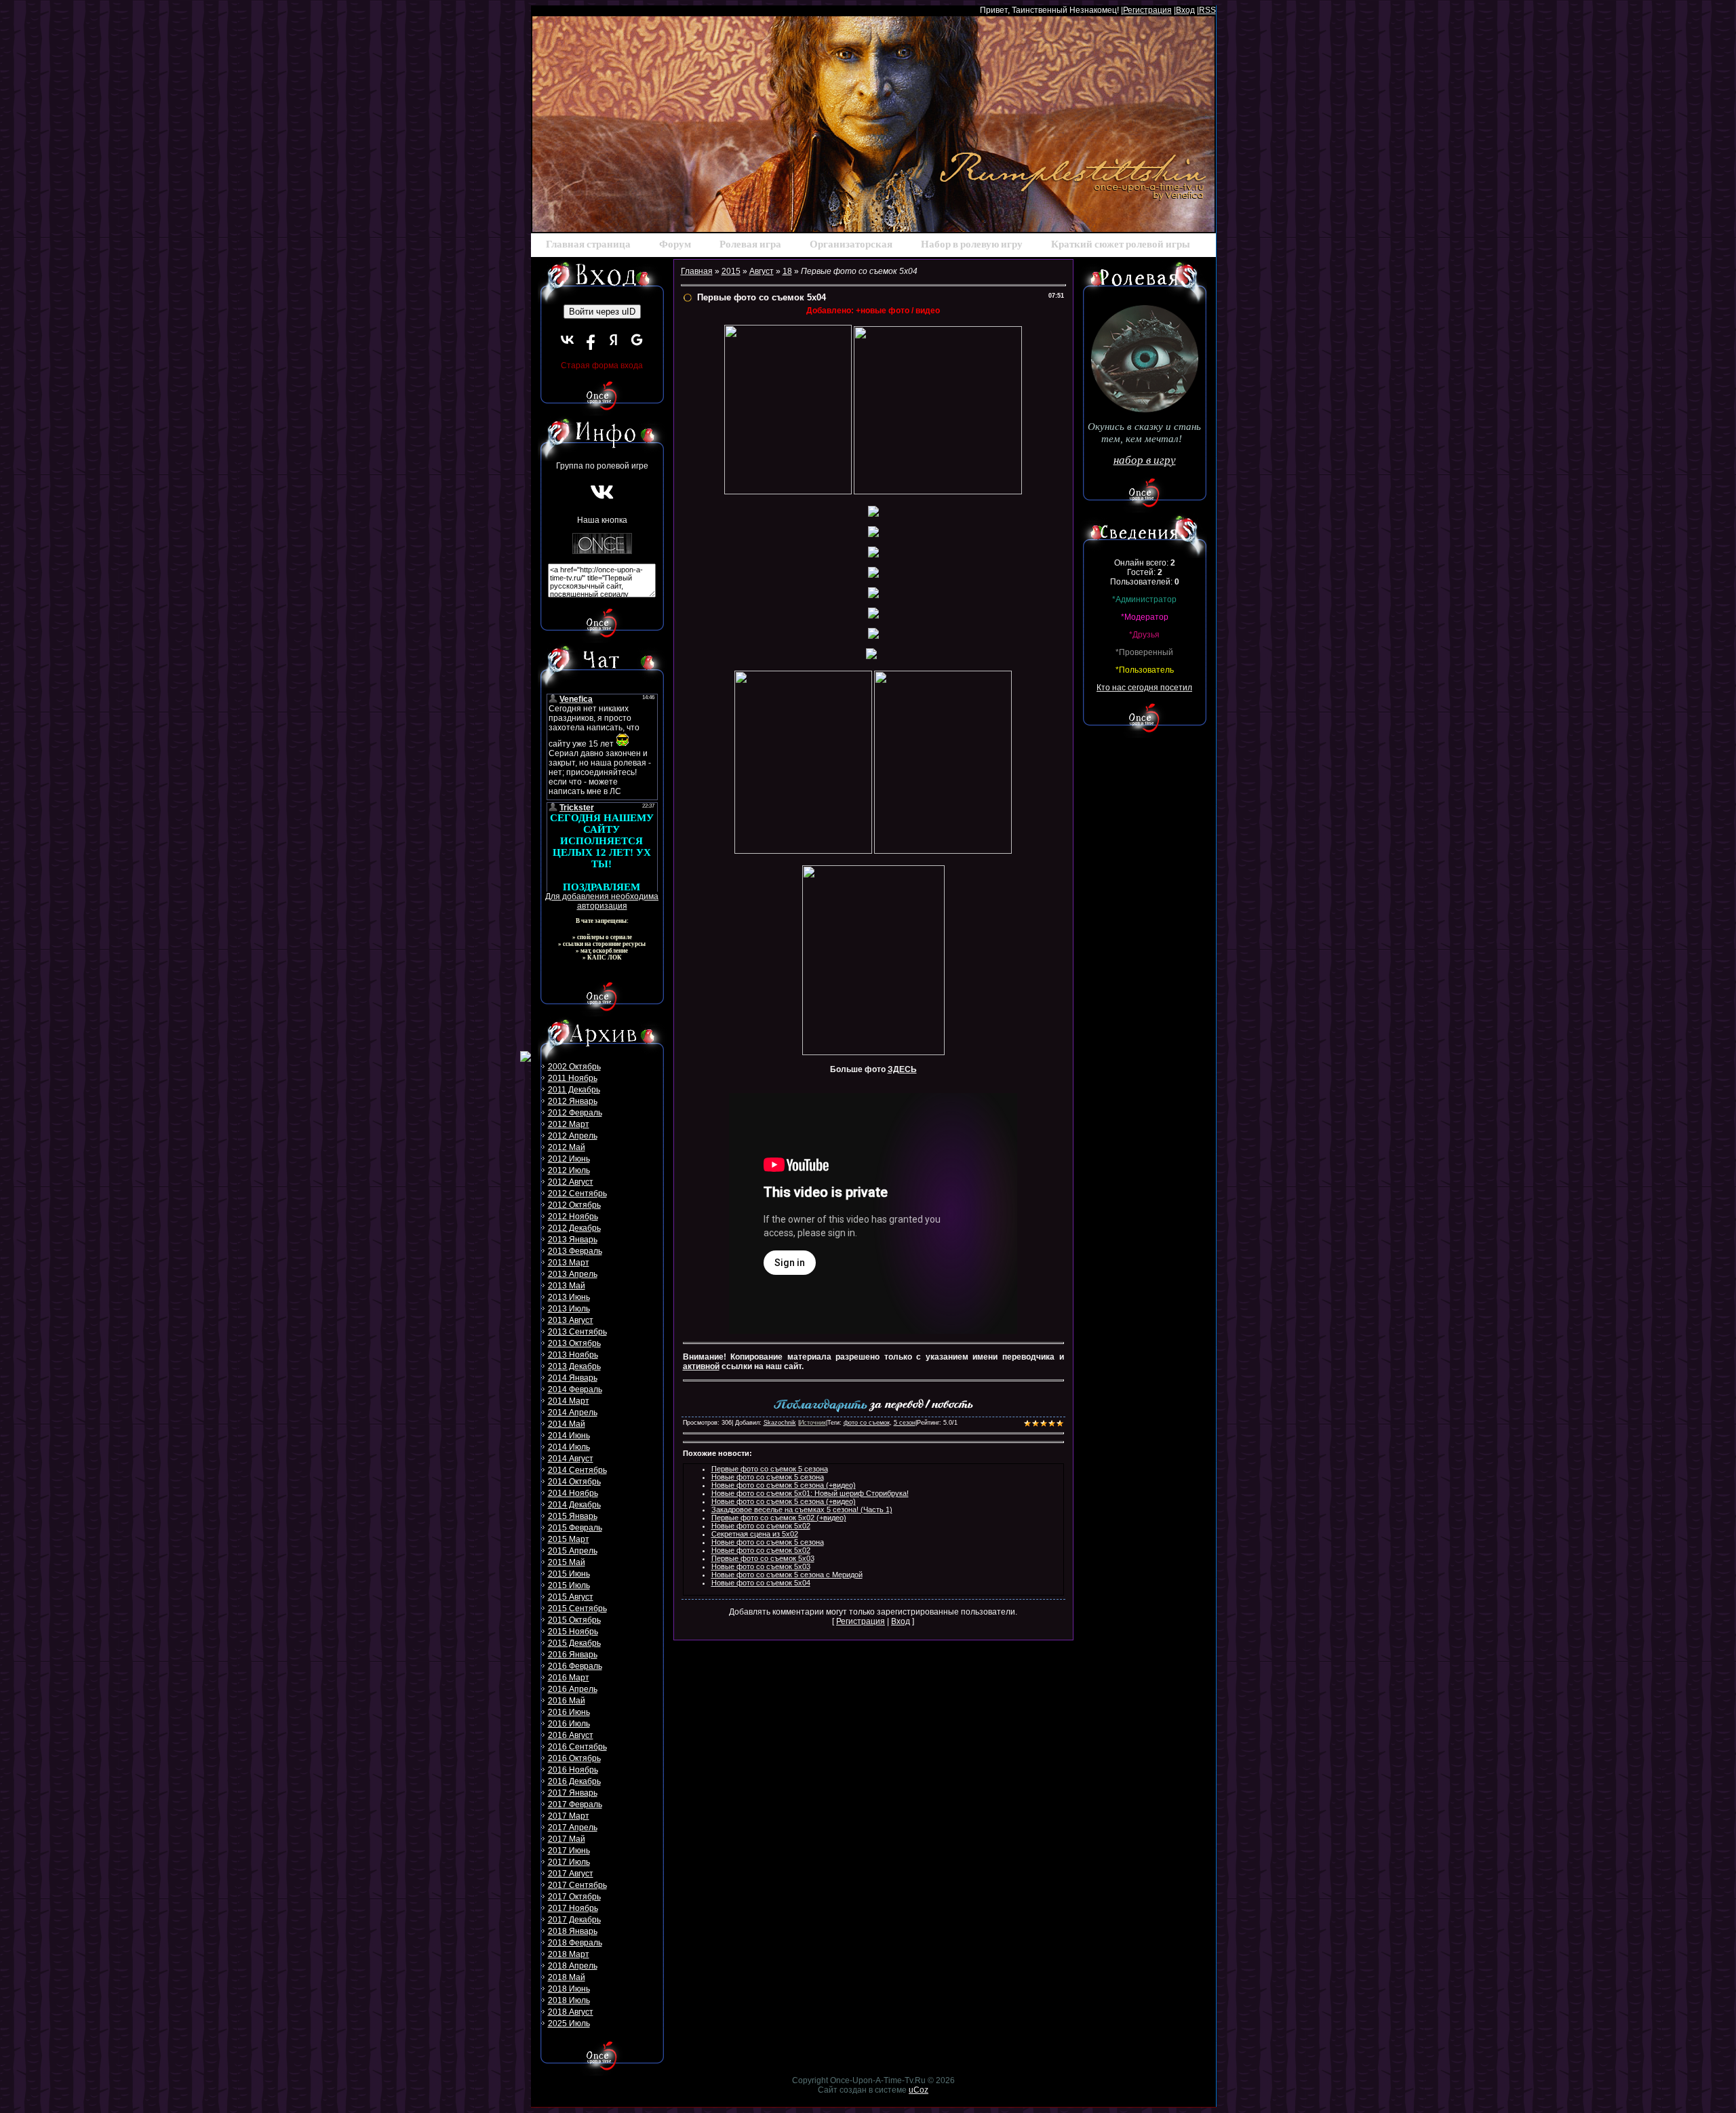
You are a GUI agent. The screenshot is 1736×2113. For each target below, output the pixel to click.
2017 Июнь (569, 1851)
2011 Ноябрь (573, 1078)
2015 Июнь (569, 1574)
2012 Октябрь (574, 1205)
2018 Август (571, 2012)
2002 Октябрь (574, 1067)
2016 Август (571, 1735)
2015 (731, 271)
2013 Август (571, 1320)
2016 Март (569, 1678)
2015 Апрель (573, 1551)
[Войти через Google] (637, 340)
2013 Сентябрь (577, 1332)
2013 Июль (569, 1309)
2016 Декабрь (574, 1781)
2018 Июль (569, 2000)
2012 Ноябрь (573, 1217)
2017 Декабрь (574, 1920)
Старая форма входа (602, 366)
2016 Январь (573, 1655)
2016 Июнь (569, 1712)
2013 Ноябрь (573, 1355)
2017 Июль (569, 1862)
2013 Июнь (569, 1297)
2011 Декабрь (574, 1090)
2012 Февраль (575, 1113)
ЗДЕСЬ (902, 1069)
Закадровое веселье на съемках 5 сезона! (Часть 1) (802, 1509)
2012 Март (569, 1124)
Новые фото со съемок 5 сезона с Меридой (787, 1575)
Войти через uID (602, 312)
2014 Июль (569, 1447)
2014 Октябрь (574, 1482)
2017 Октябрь (574, 1897)
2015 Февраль (575, 1528)
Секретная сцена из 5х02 (755, 1534)
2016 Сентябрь (577, 1747)
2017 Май (567, 1839)
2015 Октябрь (574, 1620)
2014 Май (567, 1424)
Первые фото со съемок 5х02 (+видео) (779, 1518)
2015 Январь (573, 1516)
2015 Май (567, 1562)
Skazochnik (780, 1423)
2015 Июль (569, 1585)
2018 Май (567, 1977)
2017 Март (569, 1816)
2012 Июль (569, 1170)
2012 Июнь (569, 1159)
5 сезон (905, 1423)
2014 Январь (573, 1378)
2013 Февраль (575, 1251)
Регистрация (1147, 10)
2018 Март (569, 1954)
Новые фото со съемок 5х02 (761, 1526)
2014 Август (571, 1459)
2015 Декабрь (574, 1643)
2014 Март (569, 1401)
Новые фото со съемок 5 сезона (768, 1477)
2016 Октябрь (574, 1758)
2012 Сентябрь (577, 1193)
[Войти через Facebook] (591, 340)
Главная (697, 271)
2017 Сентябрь (577, 1885)
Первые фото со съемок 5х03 (763, 1558)
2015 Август (571, 1597)
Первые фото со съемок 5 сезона (770, 1469)
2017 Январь (573, 1793)
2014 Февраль (575, 1389)
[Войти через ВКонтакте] (568, 340)
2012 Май (567, 1147)
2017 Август (571, 1874)
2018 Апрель (573, 1966)
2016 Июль (569, 1724)
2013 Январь (573, 1240)
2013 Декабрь (574, 1366)
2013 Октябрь (574, 1343)
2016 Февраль (575, 1666)
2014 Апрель (573, 1413)
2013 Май (567, 1286)
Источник (813, 1423)
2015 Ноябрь (573, 1632)
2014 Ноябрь (573, 1493)
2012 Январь (573, 1101)
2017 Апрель (573, 1828)
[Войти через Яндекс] (614, 340)
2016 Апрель (573, 1689)
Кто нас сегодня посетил (1144, 688)
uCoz (919, 2090)
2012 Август (571, 1182)
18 (787, 271)
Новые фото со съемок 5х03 (761, 1566)
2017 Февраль (575, 1804)
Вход (1185, 10)
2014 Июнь (569, 1436)
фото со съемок (867, 1423)
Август (762, 271)
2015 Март (569, 1539)
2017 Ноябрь (573, 1908)
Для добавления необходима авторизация (602, 901)
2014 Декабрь (574, 1505)
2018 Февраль (575, 1943)
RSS (1207, 10)
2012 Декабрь (574, 1228)
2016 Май (567, 1701)
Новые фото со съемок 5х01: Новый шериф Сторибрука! (810, 1493)
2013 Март (569, 1263)
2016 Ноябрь (573, 1770)
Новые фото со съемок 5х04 (761, 1583)
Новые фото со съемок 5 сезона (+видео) (784, 1485)
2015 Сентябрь (577, 1608)
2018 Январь (573, 1931)
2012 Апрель (573, 1136)
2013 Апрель (573, 1274)
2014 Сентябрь (577, 1470)
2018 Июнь (569, 1989)
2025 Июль (569, 2023)
